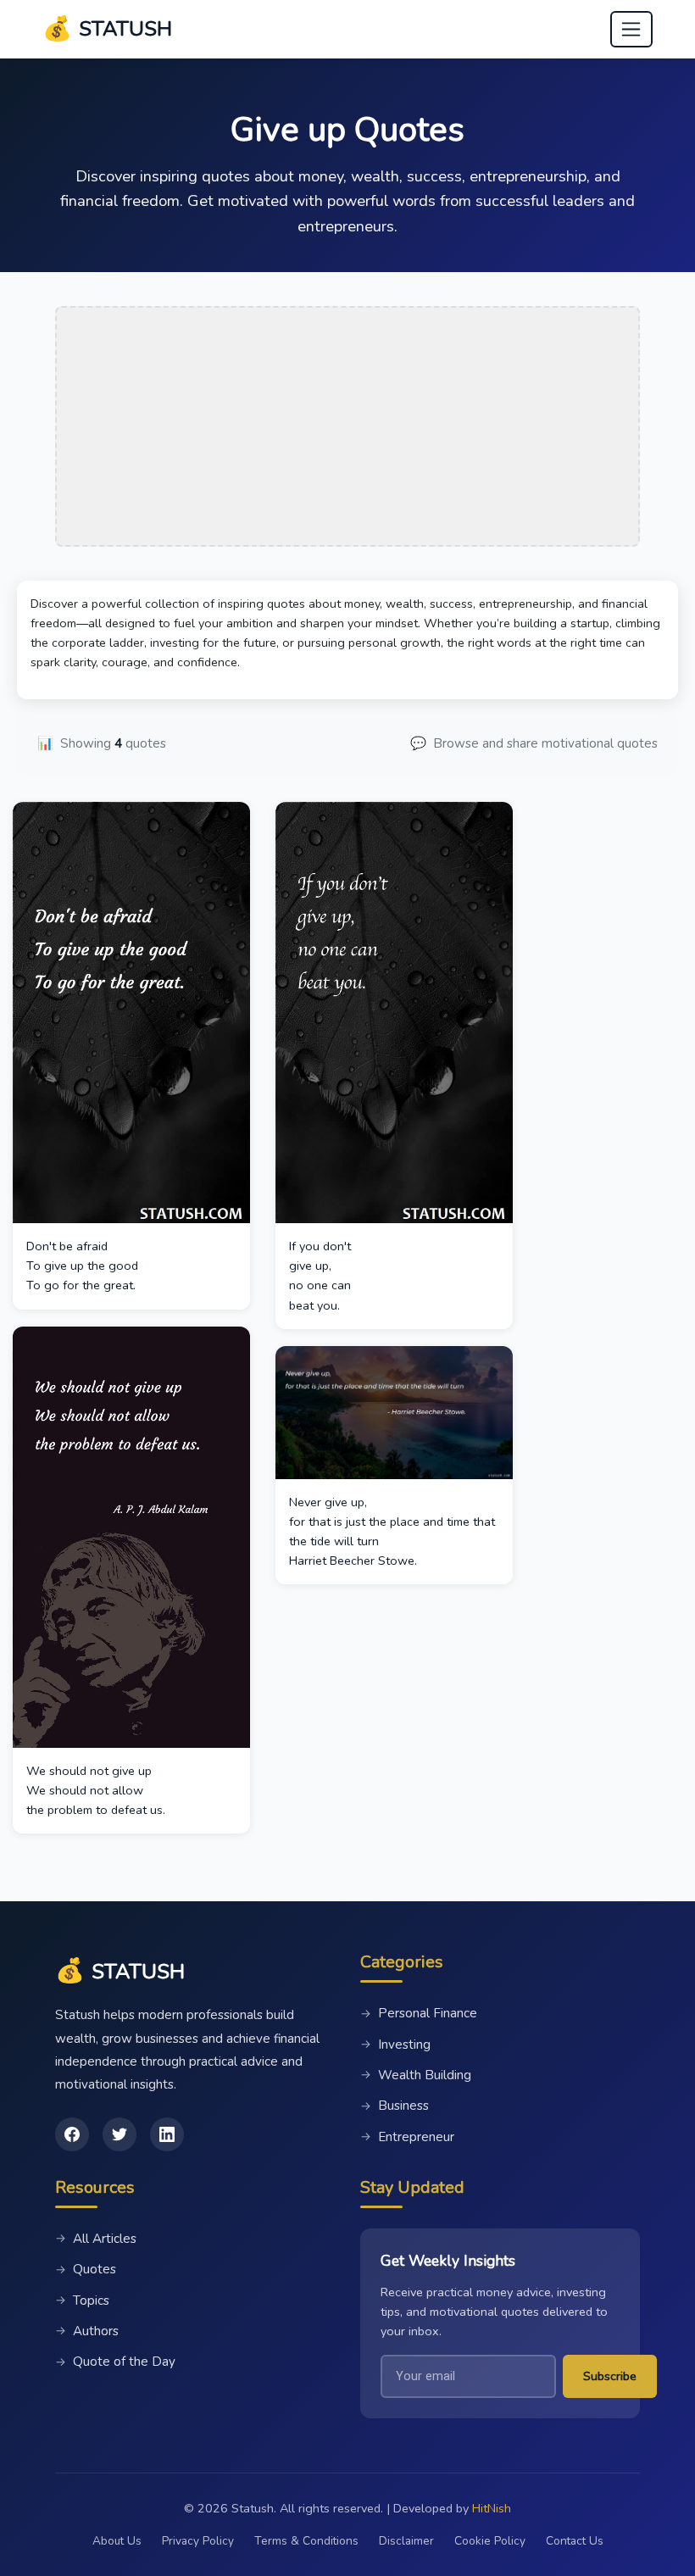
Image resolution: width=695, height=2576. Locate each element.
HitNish (492, 2508)
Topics (82, 2301)
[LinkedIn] (167, 2134)
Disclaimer (406, 2541)
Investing (395, 2045)
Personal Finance (419, 2013)
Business (395, 2106)
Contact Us (575, 2541)
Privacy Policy (198, 2541)
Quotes (86, 2269)
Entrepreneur (407, 2137)
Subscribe (610, 2376)
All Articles (96, 2239)
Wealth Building (416, 2075)
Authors (87, 2331)
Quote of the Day (115, 2362)
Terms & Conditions (306, 2541)
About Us (117, 2541)
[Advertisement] (347, 426)
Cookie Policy (490, 2541)
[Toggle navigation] (631, 30)
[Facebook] (72, 2134)
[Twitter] (120, 2134)
